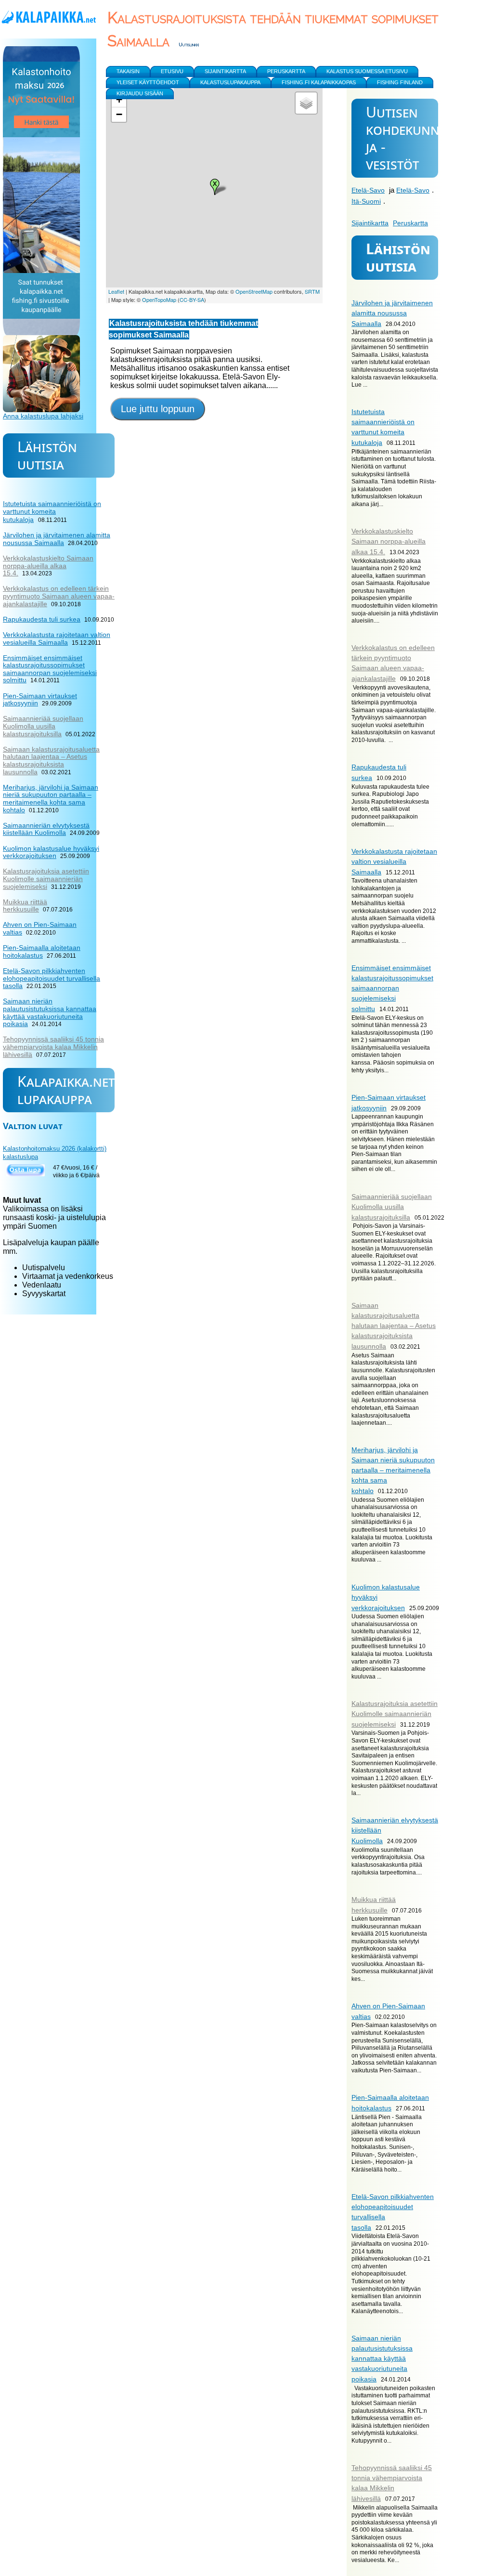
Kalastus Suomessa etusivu (367, 71)
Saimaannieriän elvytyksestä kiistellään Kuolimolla (46, 829)
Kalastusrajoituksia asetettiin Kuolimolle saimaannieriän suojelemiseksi (395, 1714)
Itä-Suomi (366, 201)
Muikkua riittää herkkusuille (25, 906)
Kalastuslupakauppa (230, 82)
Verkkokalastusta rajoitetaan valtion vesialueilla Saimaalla (394, 862)
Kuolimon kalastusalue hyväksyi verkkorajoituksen (51, 852)
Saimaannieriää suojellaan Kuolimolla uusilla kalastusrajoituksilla (392, 1207)
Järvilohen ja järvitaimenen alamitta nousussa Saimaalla (392, 313)
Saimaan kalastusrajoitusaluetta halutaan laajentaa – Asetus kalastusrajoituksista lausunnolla (394, 1326)
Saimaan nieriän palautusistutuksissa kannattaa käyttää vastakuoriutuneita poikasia (382, 2359)
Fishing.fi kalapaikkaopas (319, 82)
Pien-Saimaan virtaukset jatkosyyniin (40, 700)
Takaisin (128, 71)
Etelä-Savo (368, 190)
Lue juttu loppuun (158, 409)
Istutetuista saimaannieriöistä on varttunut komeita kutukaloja (52, 512)
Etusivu (172, 71)
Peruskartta (410, 223)
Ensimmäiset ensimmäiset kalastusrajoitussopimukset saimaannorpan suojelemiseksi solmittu (392, 988)
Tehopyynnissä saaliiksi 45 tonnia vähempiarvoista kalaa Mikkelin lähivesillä (53, 1047)
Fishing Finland (400, 82)
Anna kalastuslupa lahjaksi (43, 416)
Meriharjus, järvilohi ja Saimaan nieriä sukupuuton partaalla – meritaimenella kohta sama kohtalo (393, 1470)
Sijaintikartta (370, 223)
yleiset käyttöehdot (148, 82)
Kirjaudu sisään (140, 93)
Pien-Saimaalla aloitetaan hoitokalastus (42, 951)
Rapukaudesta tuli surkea (42, 619)
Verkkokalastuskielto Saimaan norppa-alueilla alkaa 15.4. (389, 541)
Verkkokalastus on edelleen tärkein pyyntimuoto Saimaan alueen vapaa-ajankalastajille (59, 596)
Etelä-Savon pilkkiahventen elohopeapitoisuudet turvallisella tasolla (52, 978)
